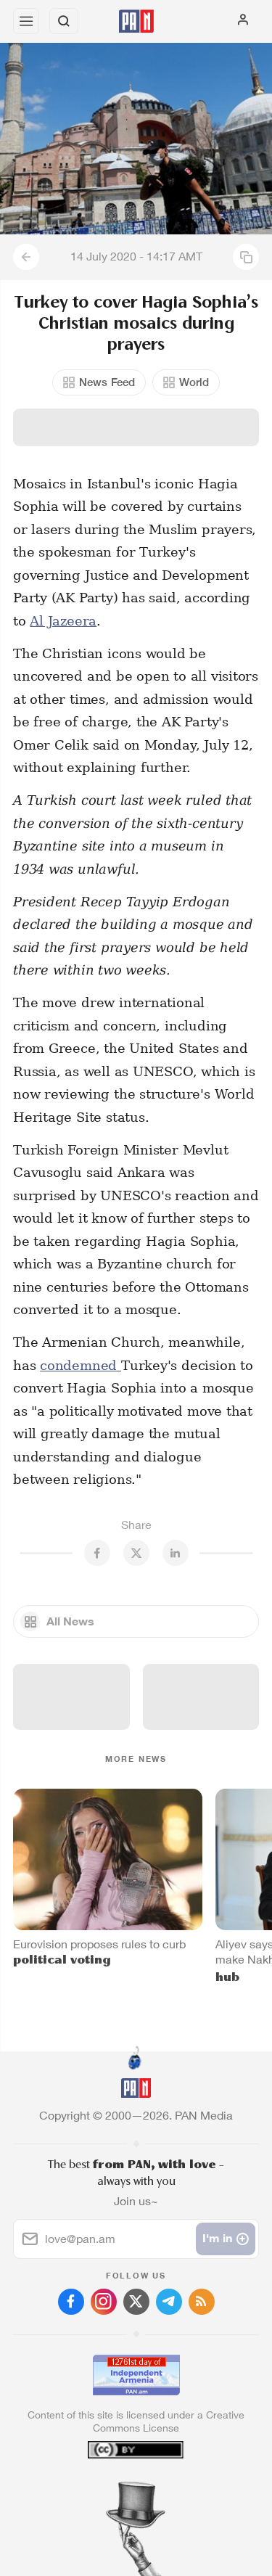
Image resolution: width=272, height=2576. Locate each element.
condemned (81, 1365)
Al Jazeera (63, 621)
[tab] (106, 2488)
